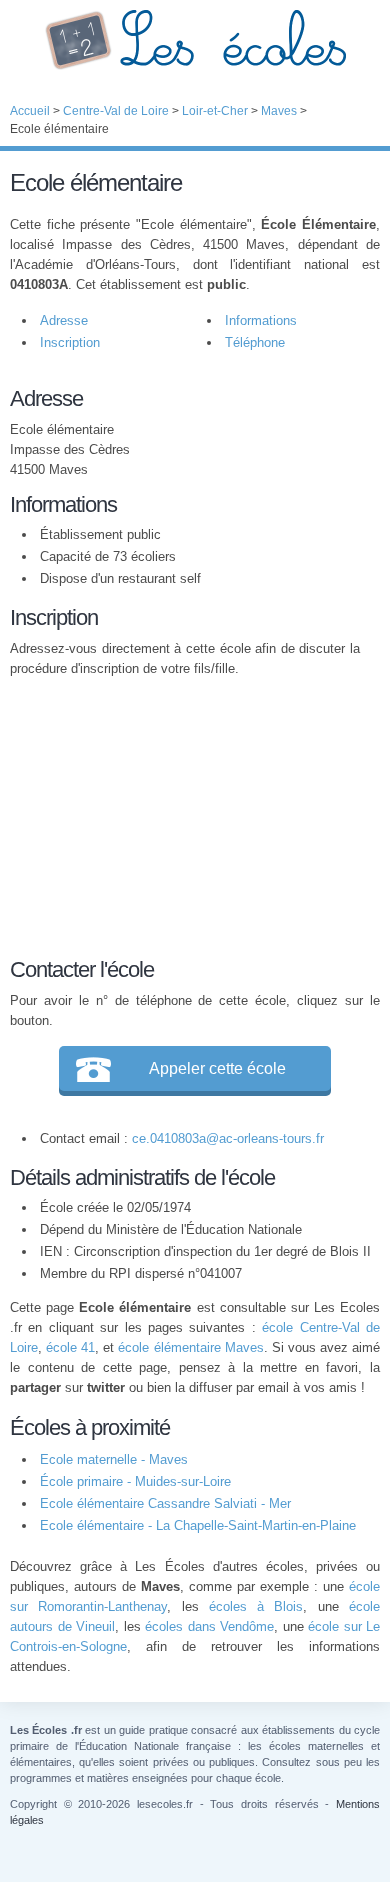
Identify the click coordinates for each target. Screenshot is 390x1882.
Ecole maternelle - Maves (114, 1459)
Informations (261, 320)
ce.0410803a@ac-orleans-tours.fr (228, 1138)
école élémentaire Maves (190, 1347)
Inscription (70, 342)
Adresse (64, 320)
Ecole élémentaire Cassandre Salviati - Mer (165, 1503)
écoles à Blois (256, 1606)
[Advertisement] (185, 814)
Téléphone (255, 342)
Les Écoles (195, 40)
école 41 (70, 1347)
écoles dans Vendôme (209, 1626)
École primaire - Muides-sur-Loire (135, 1481)
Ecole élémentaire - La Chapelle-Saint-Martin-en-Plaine (198, 1525)
